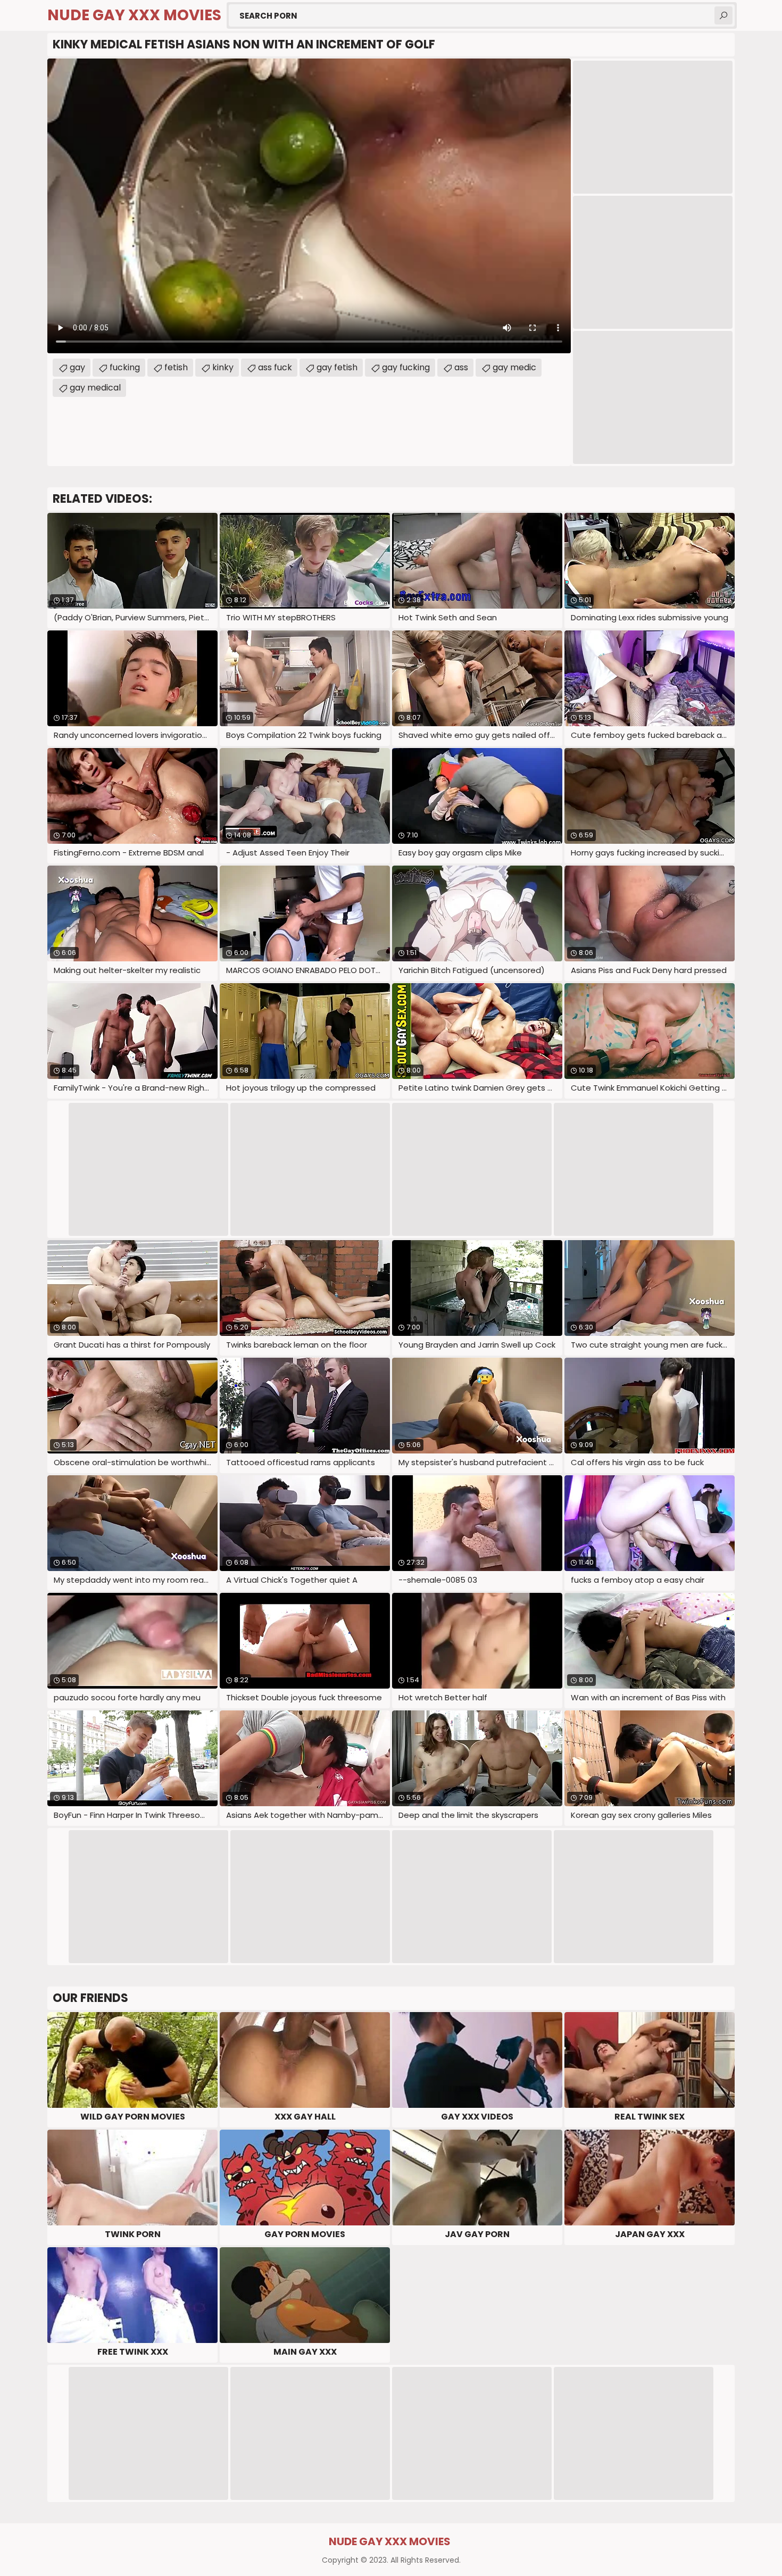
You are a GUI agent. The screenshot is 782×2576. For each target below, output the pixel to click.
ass (461, 367)
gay (77, 367)
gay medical (95, 388)
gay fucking (406, 367)
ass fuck (275, 367)
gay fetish (337, 367)
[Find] (723, 15)
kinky (223, 367)
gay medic (514, 367)
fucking (125, 367)
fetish (176, 367)
